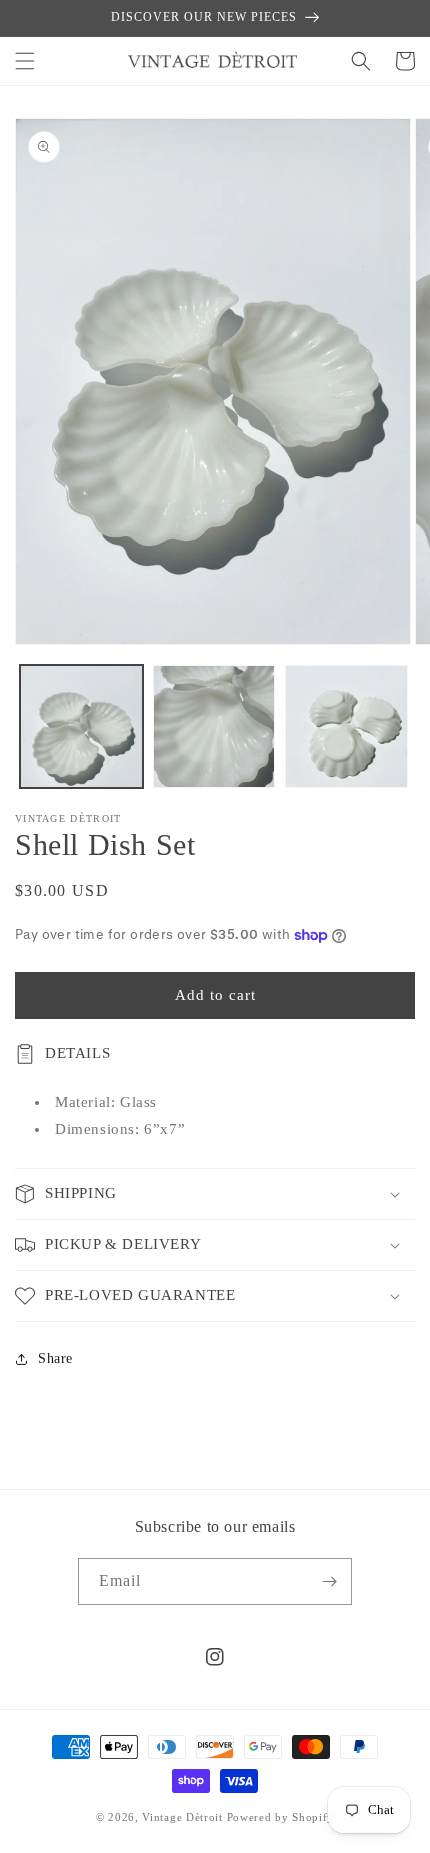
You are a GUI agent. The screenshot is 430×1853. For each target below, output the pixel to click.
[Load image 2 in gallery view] (214, 726)
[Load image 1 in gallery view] (81, 726)
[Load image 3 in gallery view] (346, 726)
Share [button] (55, 1358)
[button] (25, 61)
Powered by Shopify (281, 1817)
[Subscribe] (329, 1581)
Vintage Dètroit (182, 1817)
